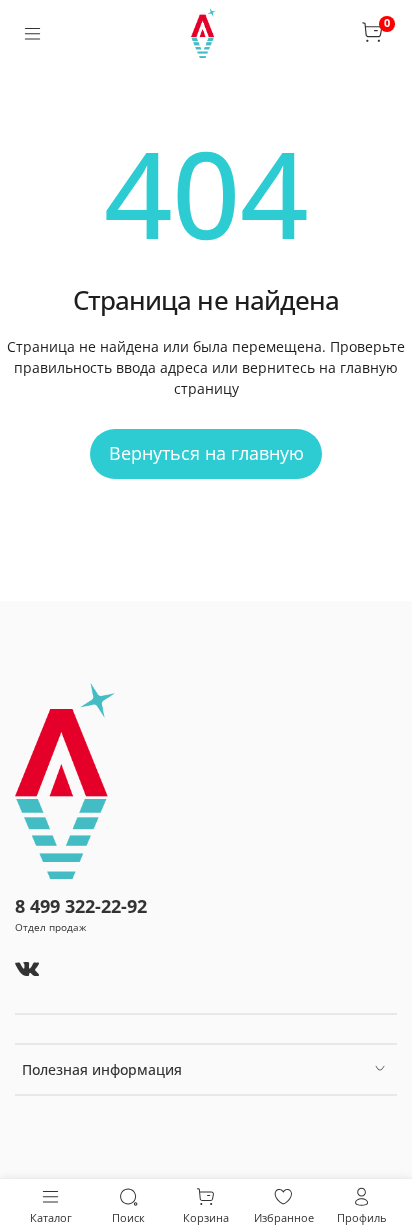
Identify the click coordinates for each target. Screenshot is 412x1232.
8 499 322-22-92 (81, 906)
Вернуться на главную (206, 453)
